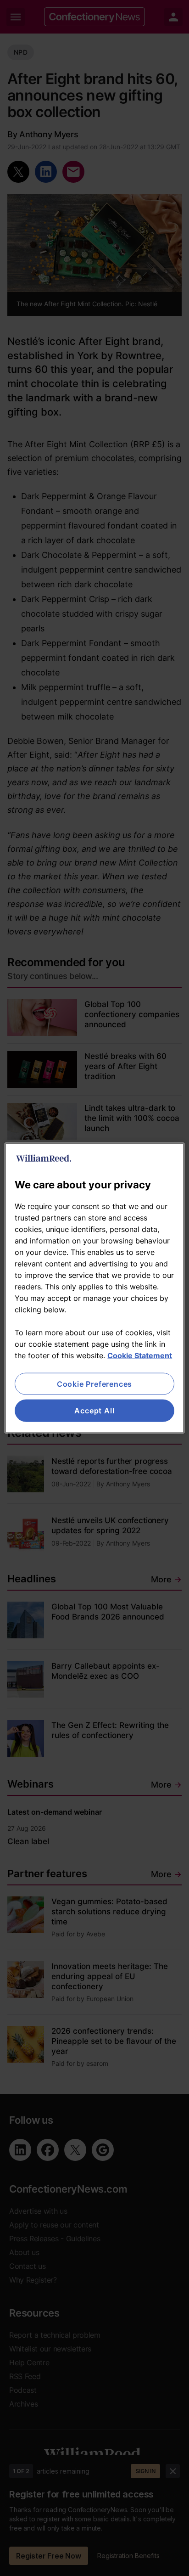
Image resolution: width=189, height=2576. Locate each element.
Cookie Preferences (94, 1384)
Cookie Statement (140, 1355)
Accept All (94, 1411)
